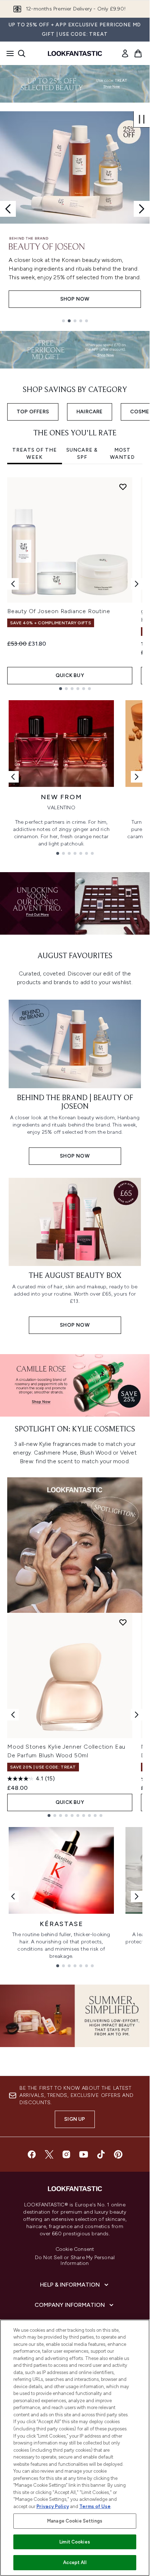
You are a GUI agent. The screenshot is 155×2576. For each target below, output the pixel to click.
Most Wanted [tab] (122, 454)
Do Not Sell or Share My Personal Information (75, 2261)
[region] (75, 2448)
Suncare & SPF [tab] (82, 454)
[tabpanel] (75, 584)
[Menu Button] (8, 53)
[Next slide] (142, 209)
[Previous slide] (8, 209)
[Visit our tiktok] (101, 2154)
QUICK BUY (70, 675)
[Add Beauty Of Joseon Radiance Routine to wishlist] (123, 487)
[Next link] (137, 777)
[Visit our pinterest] (118, 2154)
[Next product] (137, 1715)
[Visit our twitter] (49, 2154)
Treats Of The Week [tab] (35, 454)
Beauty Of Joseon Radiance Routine (59, 611)
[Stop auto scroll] (142, 119)
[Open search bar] (22, 53)
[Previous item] (13, 584)
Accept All (75, 2562)
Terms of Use (95, 2506)
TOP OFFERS (33, 412)
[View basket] (138, 53)
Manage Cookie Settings (75, 2521)
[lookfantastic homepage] (75, 53)
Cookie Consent (75, 2249)
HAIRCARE (90, 412)
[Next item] (137, 584)
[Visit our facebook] (32, 2154)
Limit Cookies (75, 2542)
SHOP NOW (75, 299)
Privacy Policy (53, 2506)
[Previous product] (13, 1715)
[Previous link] (13, 777)
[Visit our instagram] (66, 2154)
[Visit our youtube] (84, 2154)
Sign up (75, 2119)
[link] (125, 53)
